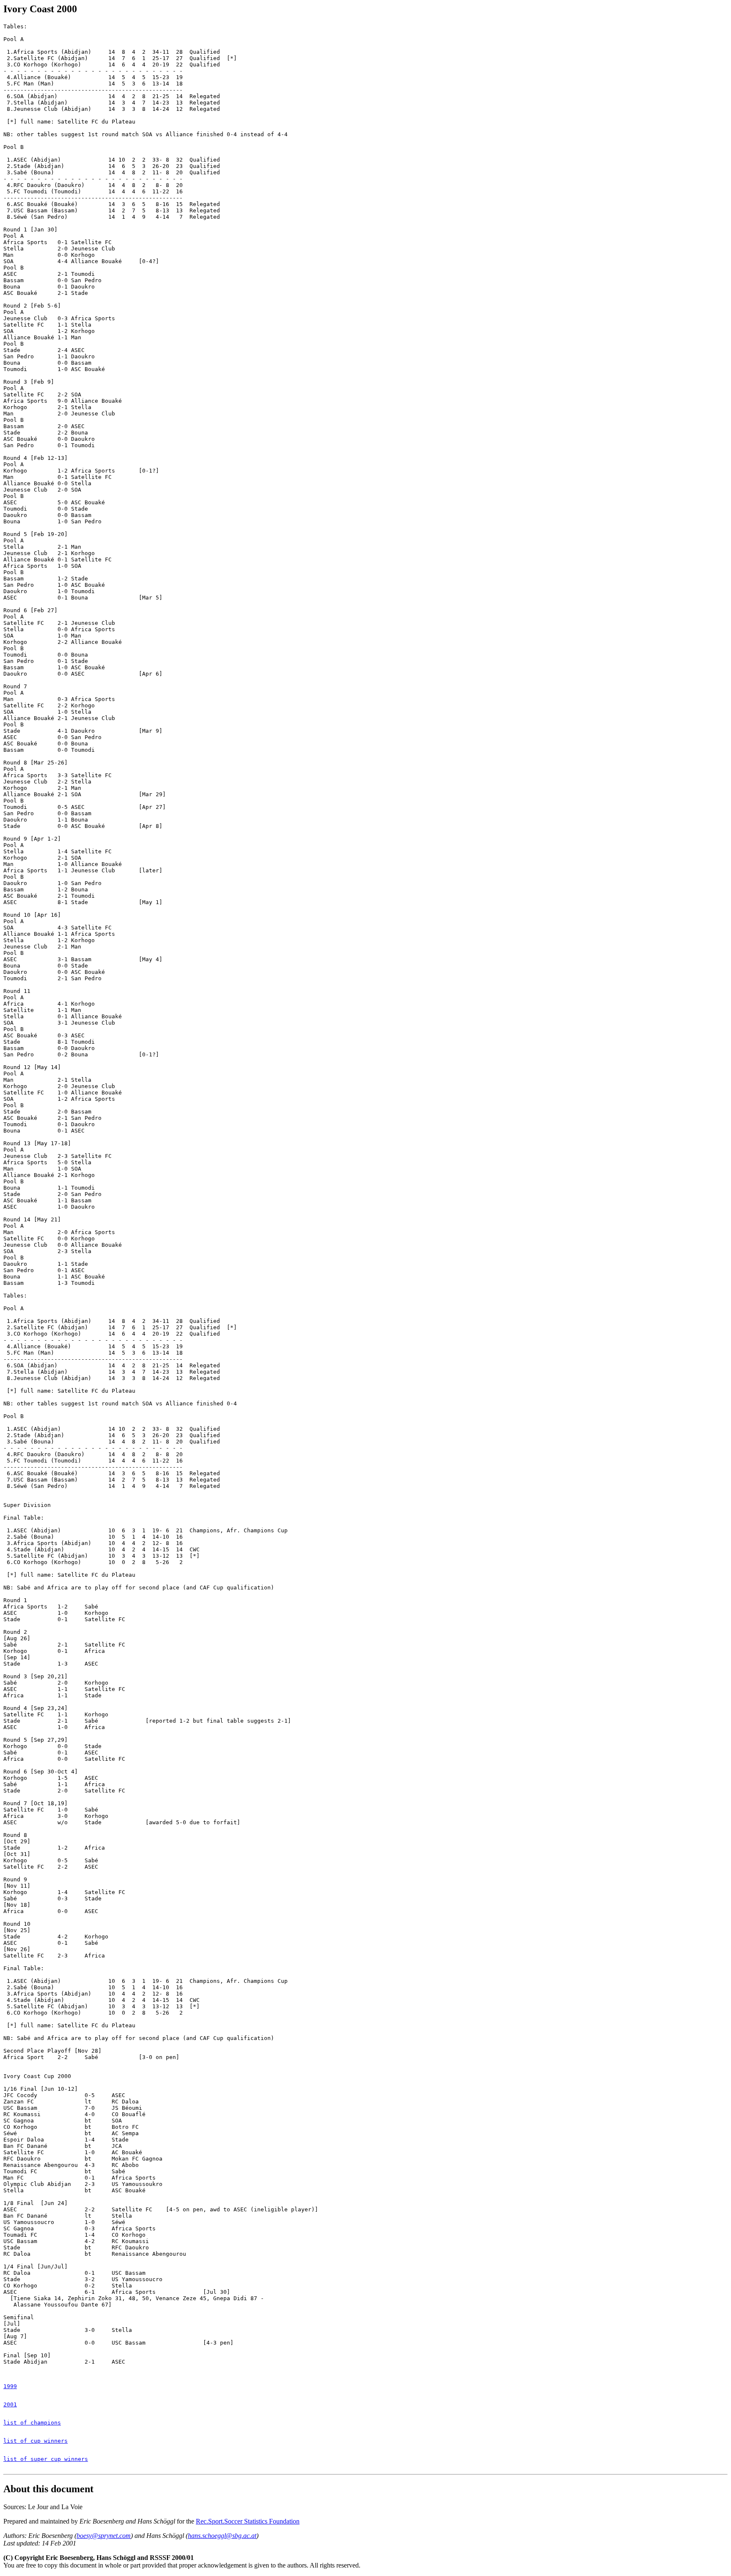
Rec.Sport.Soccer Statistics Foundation (248, 2521)
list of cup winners (36, 2441)
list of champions (32, 2423)
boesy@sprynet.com (104, 2536)
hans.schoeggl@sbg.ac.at (222, 2536)
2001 (10, 2404)
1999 (10, 2386)
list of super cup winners (46, 2459)
